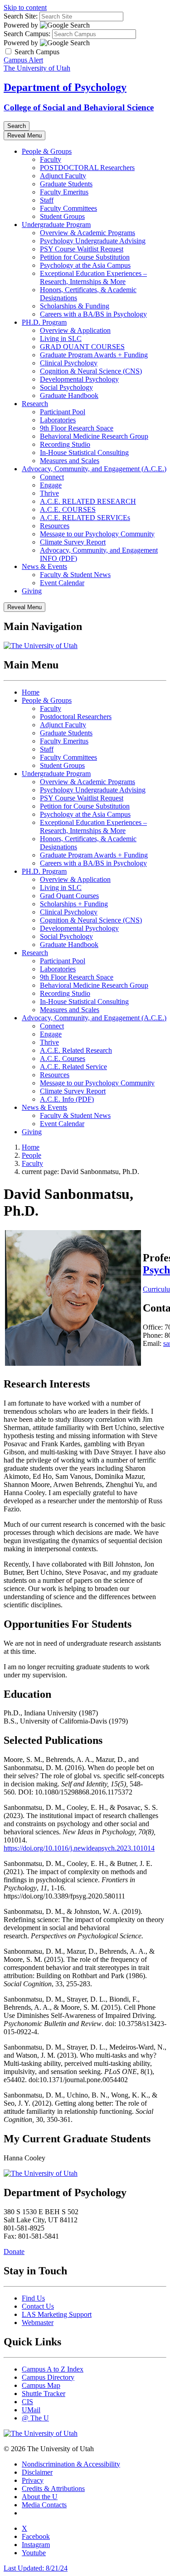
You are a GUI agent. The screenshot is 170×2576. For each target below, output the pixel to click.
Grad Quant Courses (69, 896)
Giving (32, 591)
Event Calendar (62, 583)
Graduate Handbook (69, 395)
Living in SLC (61, 339)
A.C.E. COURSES (68, 509)
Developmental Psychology (79, 379)
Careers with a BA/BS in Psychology (93, 314)
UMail (31, 2410)
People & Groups (47, 151)
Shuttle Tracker (44, 2394)
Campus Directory (48, 2377)
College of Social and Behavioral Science (79, 107)
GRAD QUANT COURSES (82, 347)
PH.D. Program (44, 322)
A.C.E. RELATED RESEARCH (88, 501)
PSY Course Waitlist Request (82, 249)
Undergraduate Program (56, 225)
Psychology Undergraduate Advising (93, 241)
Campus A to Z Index (53, 2369)
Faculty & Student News (75, 575)
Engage (51, 485)
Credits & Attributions (53, 2488)
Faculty (51, 159)
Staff (47, 200)
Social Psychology (66, 387)
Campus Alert (23, 60)
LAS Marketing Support (57, 2314)
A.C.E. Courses (63, 1058)
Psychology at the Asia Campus (85, 265)
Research (35, 404)
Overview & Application (75, 330)
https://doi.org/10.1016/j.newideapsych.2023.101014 (79, 1848)
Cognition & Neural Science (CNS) (91, 371)
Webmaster (38, 2323)
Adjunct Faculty (63, 176)
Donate (14, 2252)
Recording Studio (65, 444)
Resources (55, 526)
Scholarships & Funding (75, 306)
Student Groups (62, 216)
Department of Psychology (65, 87)
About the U (40, 2497)
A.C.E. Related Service (73, 1067)
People (32, 1155)
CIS (27, 2402)
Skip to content (25, 7)
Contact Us (38, 2306)
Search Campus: (27, 34)
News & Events (44, 566)
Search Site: (21, 16)
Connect (52, 477)
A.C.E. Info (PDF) (67, 1099)
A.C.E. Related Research (76, 1050)
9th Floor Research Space (77, 428)
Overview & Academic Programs (87, 233)
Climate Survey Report (73, 542)
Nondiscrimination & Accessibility (71, 2464)
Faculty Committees (68, 208)
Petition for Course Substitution (85, 257)
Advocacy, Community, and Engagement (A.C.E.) (94, 469)
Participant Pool (63, 412)
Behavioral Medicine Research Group (94, 436)
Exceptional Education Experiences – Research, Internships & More (93, 277)
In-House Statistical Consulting (84, 452)
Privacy (33, 2480)
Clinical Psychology (69, 363)
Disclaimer (37, 2472)
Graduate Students (66, 184)
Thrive (49, 493)
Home (31, 692)
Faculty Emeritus (64, 192)
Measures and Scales (70, 461)
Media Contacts (44, 2505)
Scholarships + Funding (74, 904)
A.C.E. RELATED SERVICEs (85, 518)
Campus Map (41, 2385)
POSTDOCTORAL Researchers (87, 168)
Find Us (33, 2298)
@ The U (35, 2418)
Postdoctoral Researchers (76, 717)
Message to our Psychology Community (97, 534)
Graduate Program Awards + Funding (94, 355)
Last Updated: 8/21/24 (36, 2568)
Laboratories (58, 420)
